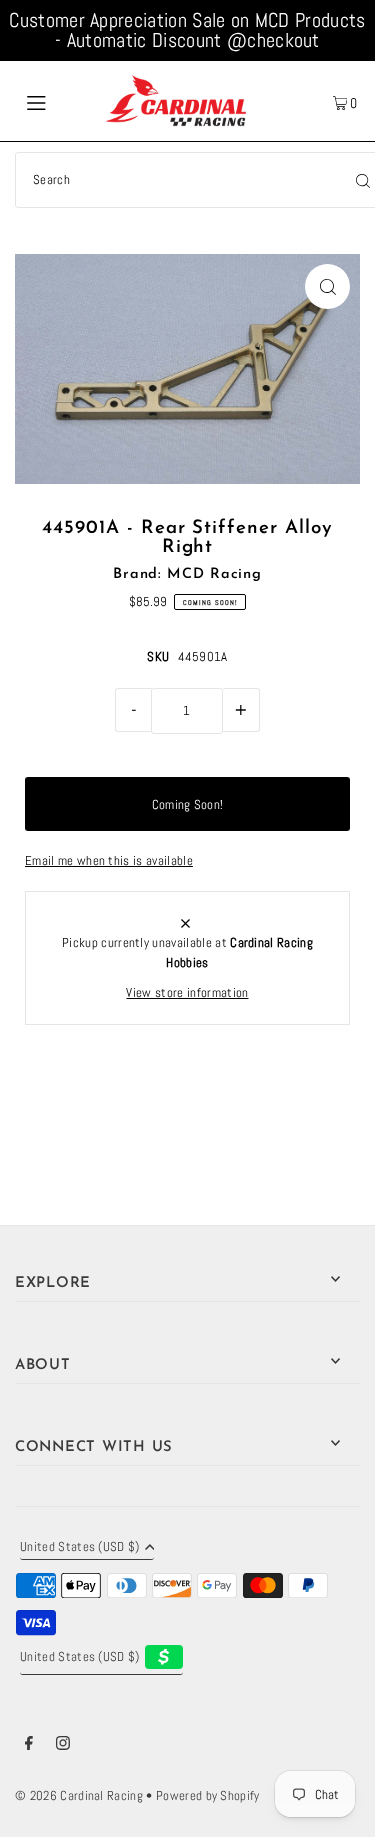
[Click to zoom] (327, 286)
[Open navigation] (59, 101)
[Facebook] (29, 1746)
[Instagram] (63, 1746)
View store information (187, 993)
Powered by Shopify (208, 1796)
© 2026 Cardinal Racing (79, 1796)
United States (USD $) (80, 1548)
